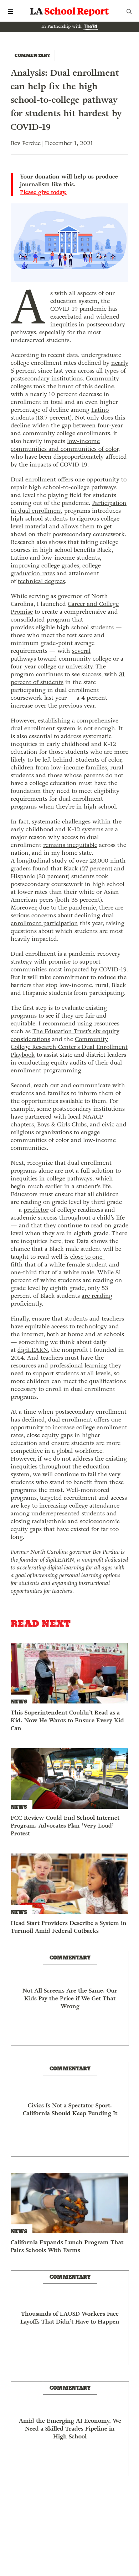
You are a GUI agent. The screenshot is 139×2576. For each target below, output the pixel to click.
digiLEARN (33, 1350)
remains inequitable (70, 845)
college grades (60, 566)
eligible (45, 627)
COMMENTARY (33, 55)
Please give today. (43, 192)
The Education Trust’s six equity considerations (65, 1035)
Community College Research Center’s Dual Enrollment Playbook (69, 1047)
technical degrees (41, 581)
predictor (36, 1210)
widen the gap (52, 425)
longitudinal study (42, 861)
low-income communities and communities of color (65, 445)
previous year (77, 706)
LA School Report (69, 11)
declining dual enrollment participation (62, 919)
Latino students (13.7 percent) (60, 414)
